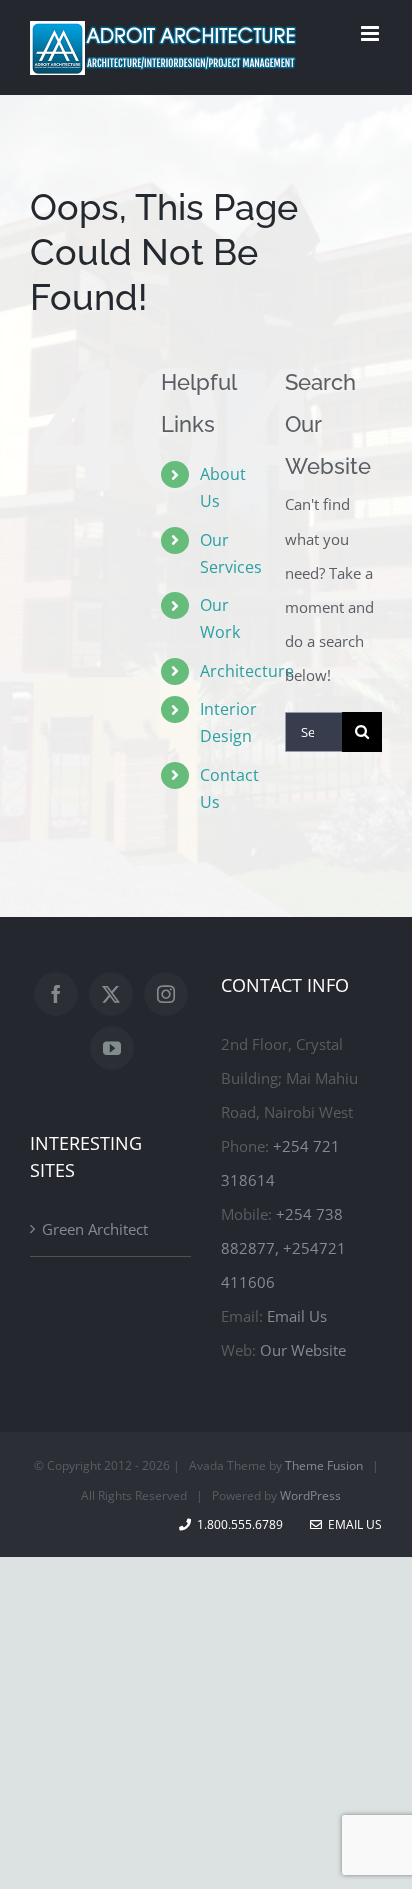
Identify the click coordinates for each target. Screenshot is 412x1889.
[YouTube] (112, 1048)
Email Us (297, 1316)
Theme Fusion (324, 1465)
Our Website (303, 1350)
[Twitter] (111, 994)
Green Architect (95, 1229)
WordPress (310, 1495)
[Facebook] (56, 994)
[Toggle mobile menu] (371, 33)
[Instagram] (166, 994)
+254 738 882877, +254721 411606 (283, 1248)
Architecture (247, 671)
